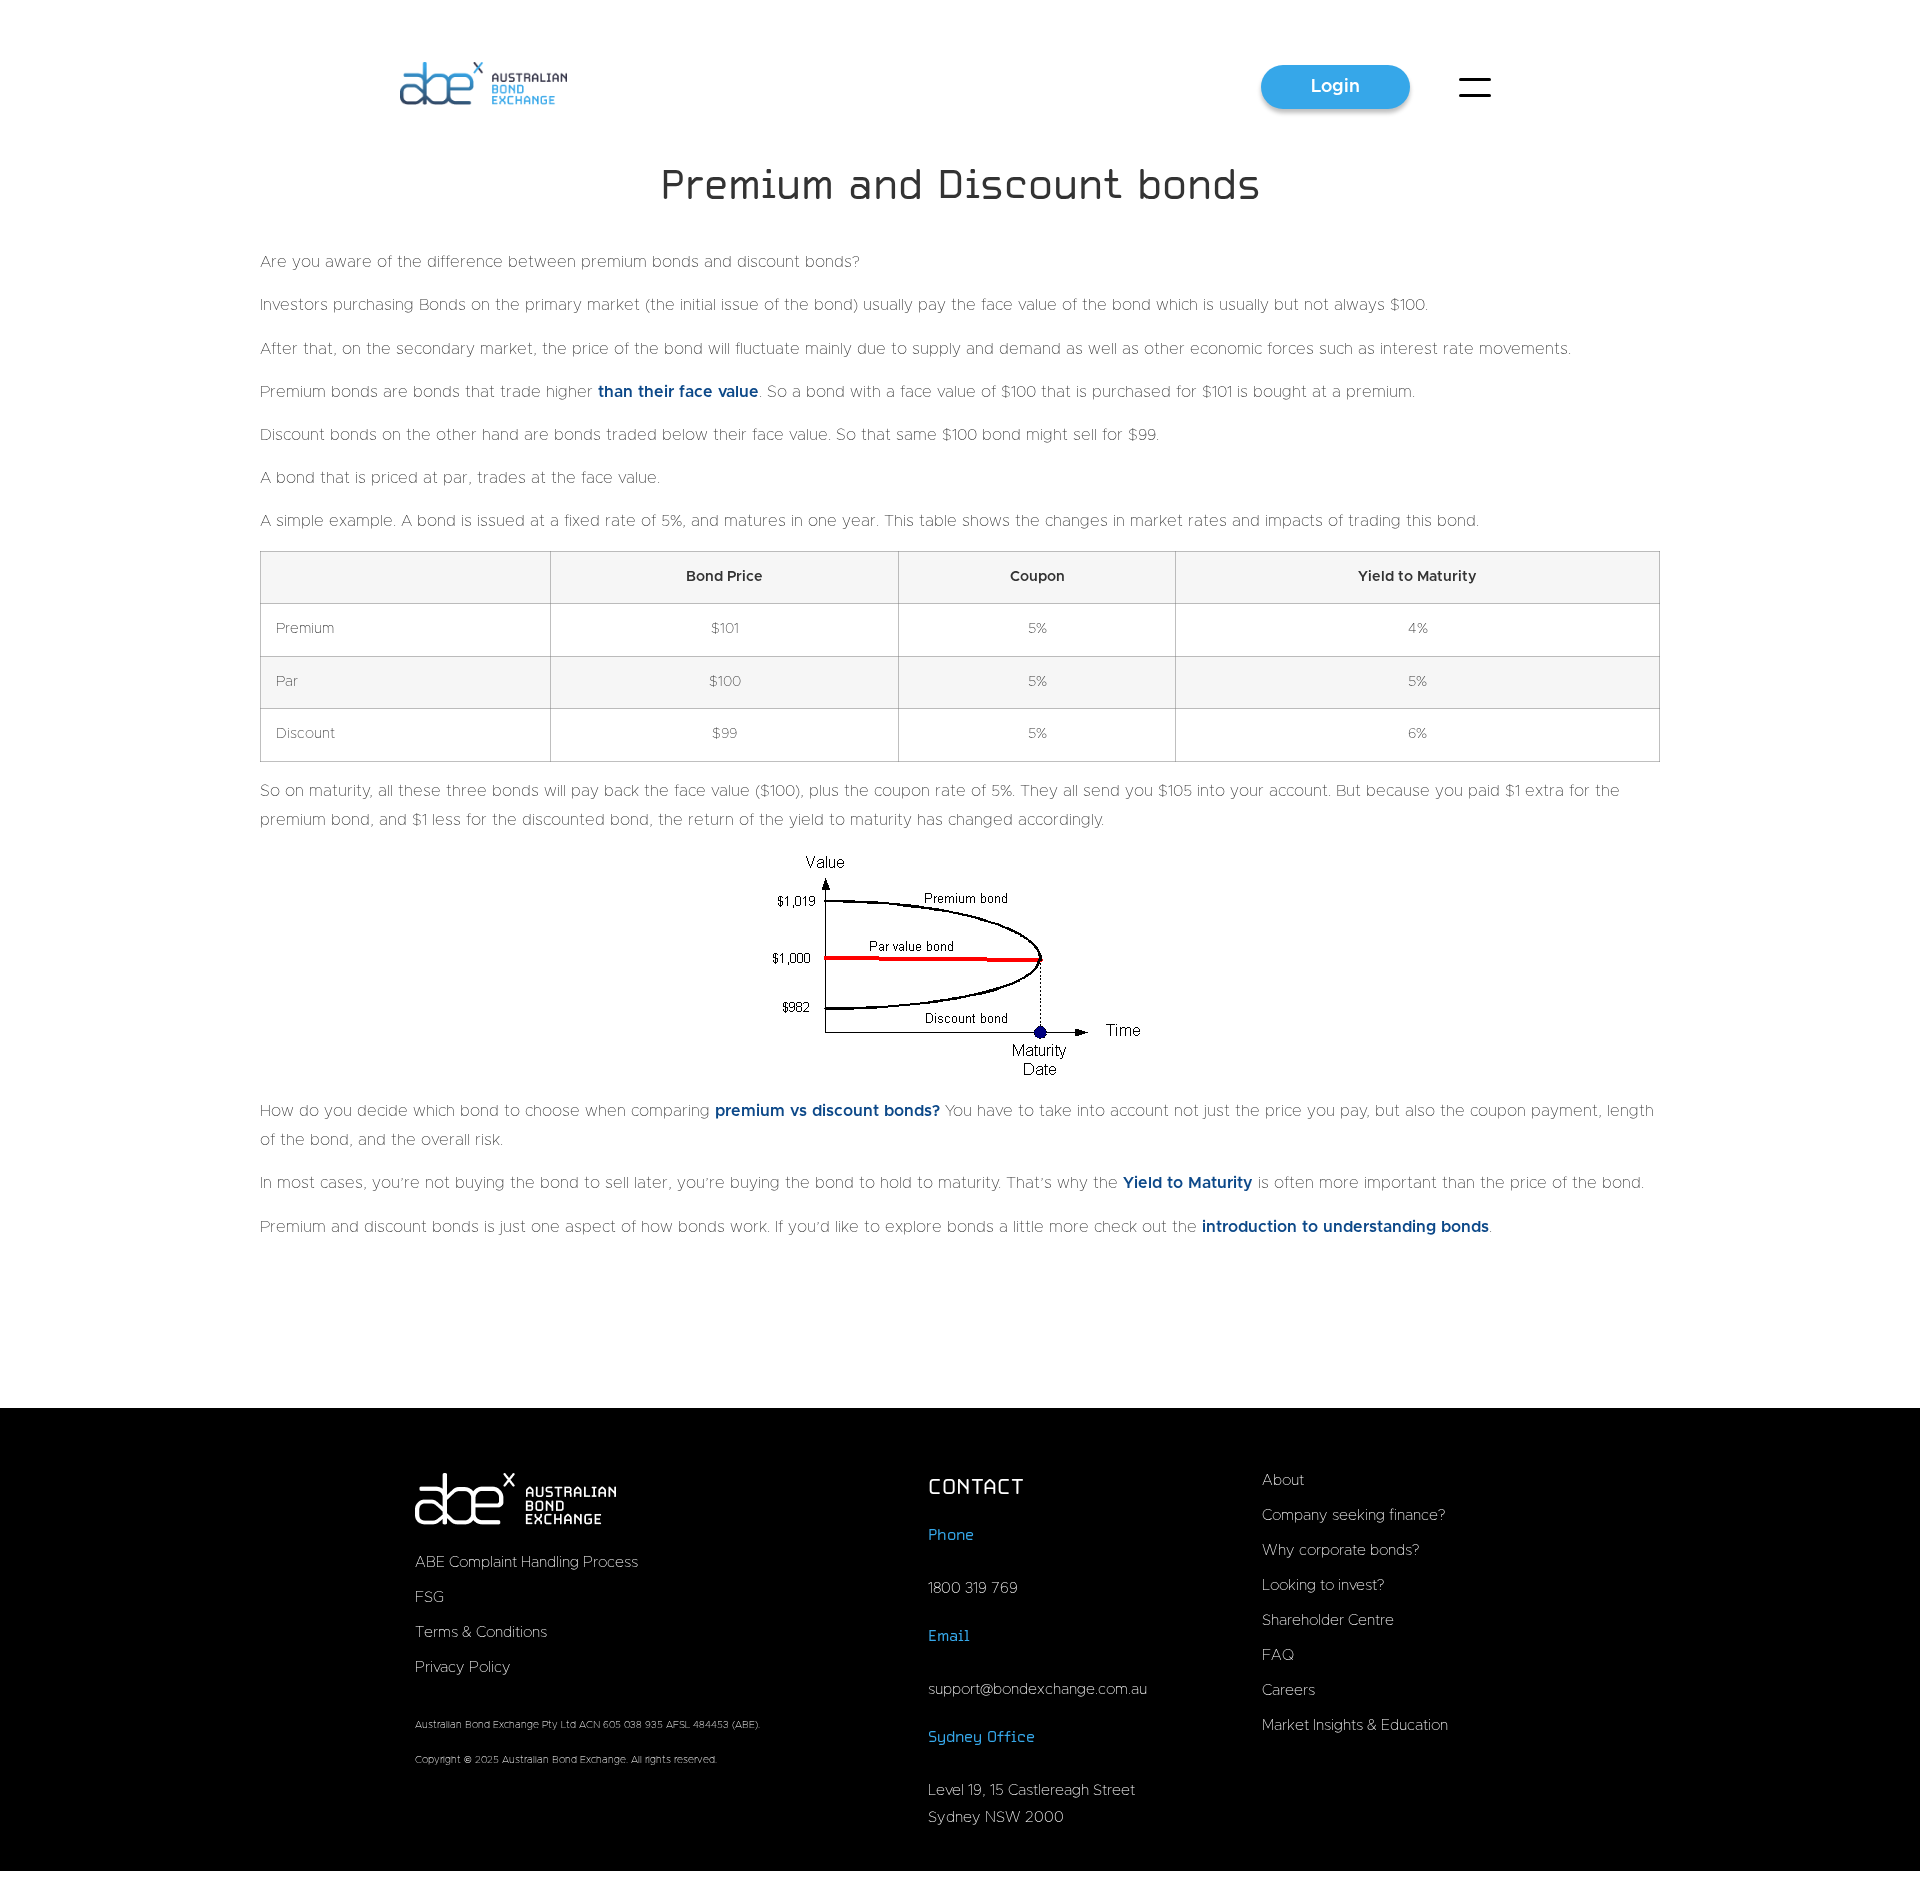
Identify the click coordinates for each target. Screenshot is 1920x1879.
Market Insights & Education (1355, 1725)
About (1283, 1480)
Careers (1288, 1690)
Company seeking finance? (1353, 1515)
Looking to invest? (1323, 1585)
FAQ (1278, 1655)
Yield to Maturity (1188, 1183)
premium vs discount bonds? (827, 1111)
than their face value (678, 392)
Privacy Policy (463, 1667)
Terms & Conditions (481, 1632)
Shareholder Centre (1328, 1620)
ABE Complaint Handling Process (526, 1562)
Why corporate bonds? (1340, 1550)
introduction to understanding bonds (1345, 1227)
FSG (429, 1597)
